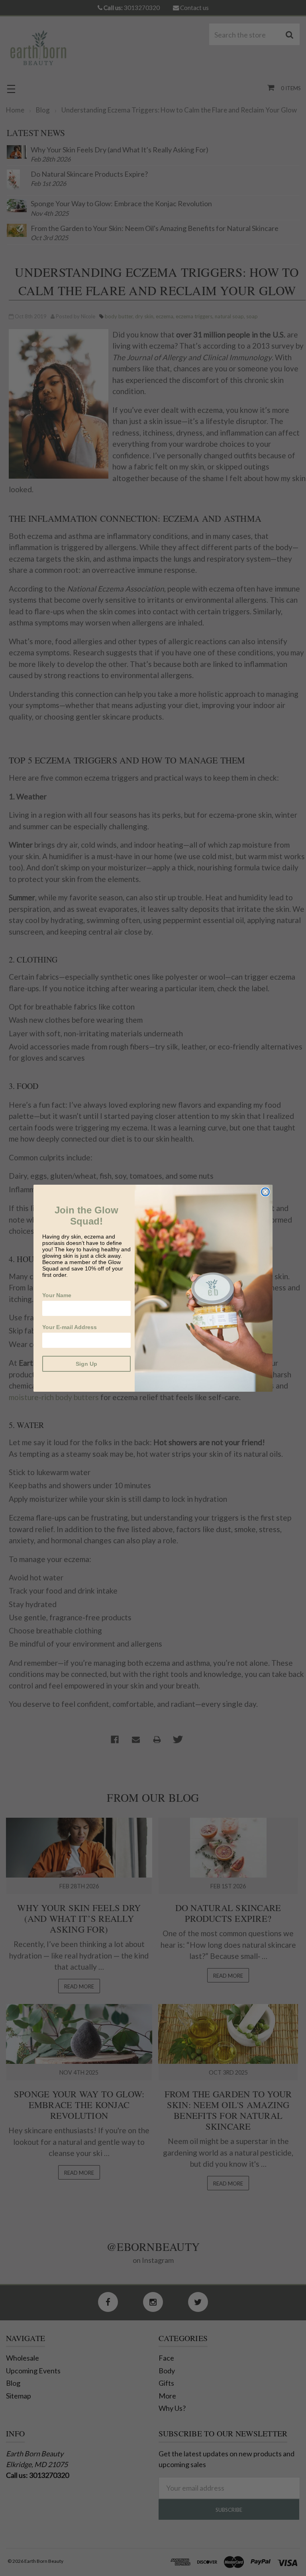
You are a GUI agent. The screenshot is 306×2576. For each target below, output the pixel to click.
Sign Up (86, 1364)
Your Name (57, 1295)
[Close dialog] (265, 1192)
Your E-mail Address (70, 1327)
